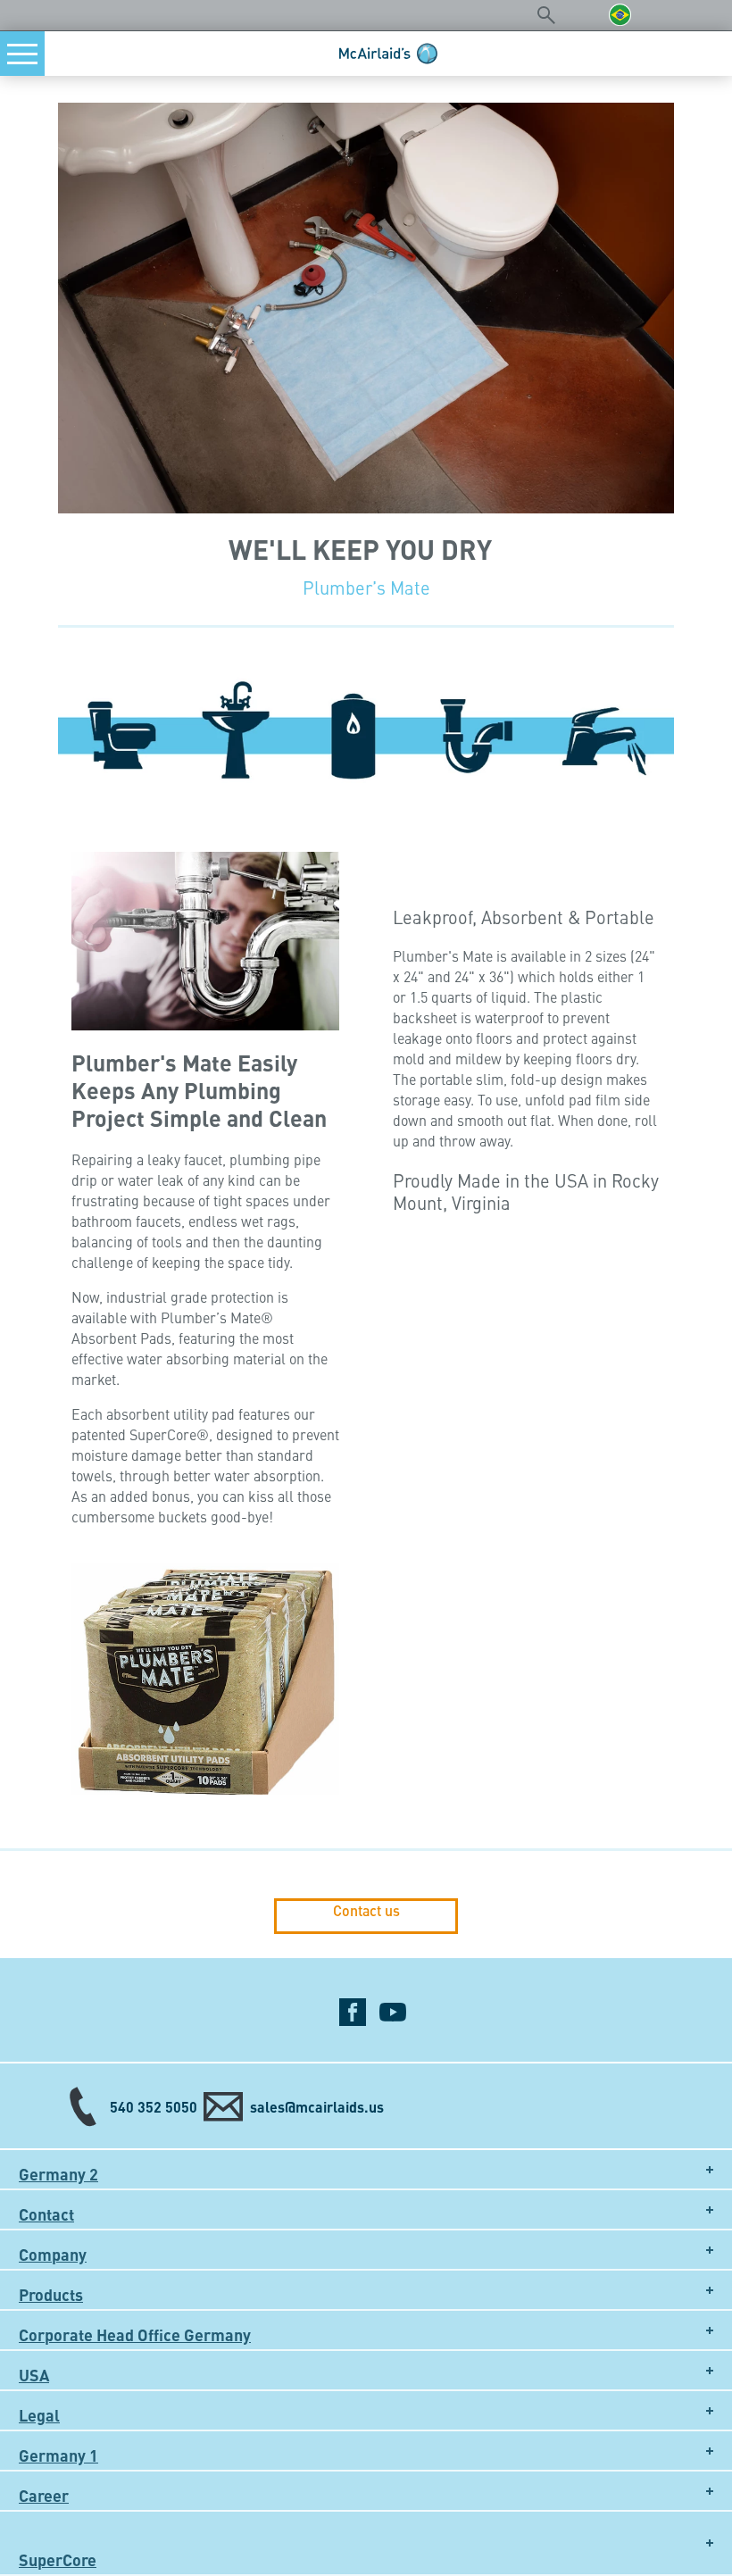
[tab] (366, 2169)
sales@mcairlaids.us (317, 2107)
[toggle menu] (22, 54)
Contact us (366, 1911)
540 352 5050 (154, 2107)
